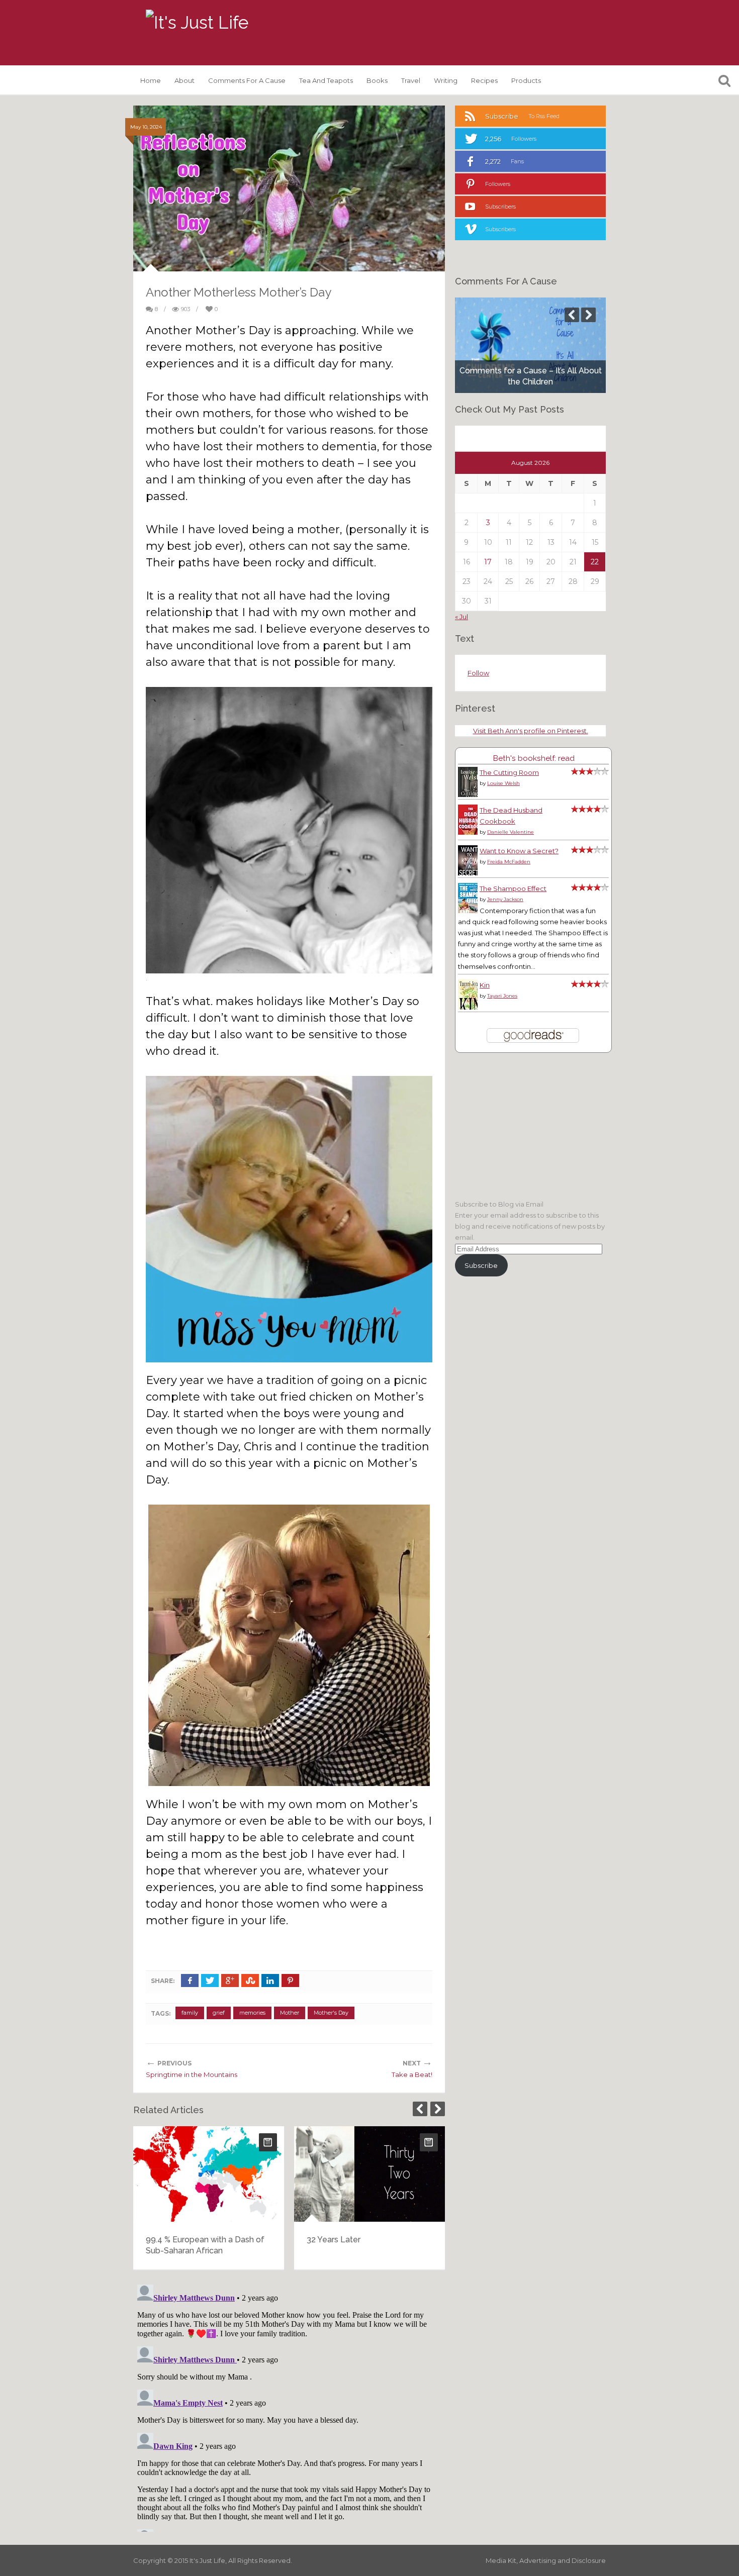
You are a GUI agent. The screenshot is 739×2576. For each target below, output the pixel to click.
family (190, 2013)
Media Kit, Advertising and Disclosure (546, 2560)
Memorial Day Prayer (348, 2240)
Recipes (484, 80)
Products (526, 80)
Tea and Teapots (326, 80)
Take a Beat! (412, 2074)
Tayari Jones (502, 996)
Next (438, 2109)
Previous (420, 2109)
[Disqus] (289, 2406)
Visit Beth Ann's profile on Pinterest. (531, 731)
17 (488, 562)
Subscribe (481, 1265)
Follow (478, 673)
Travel (411, 80)
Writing (446, 80)
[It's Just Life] (197, 23)
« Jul (461, 617)
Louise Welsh (503, 783)
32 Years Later (175, 2240)
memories (252, 2013)
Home (151, 80)
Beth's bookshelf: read (534, 758)
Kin (485, 985)
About (184, 80)
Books (377, 80)
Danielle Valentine (511, 832)
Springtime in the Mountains (192, 2074)
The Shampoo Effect (513, 888)
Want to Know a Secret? (519, 851)
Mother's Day (331, 2013)
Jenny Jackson (505, 899)
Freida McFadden (509, 862)
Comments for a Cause (247, 80)
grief (219, 2013)
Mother (290, 2013)
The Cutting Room (509, 772)
